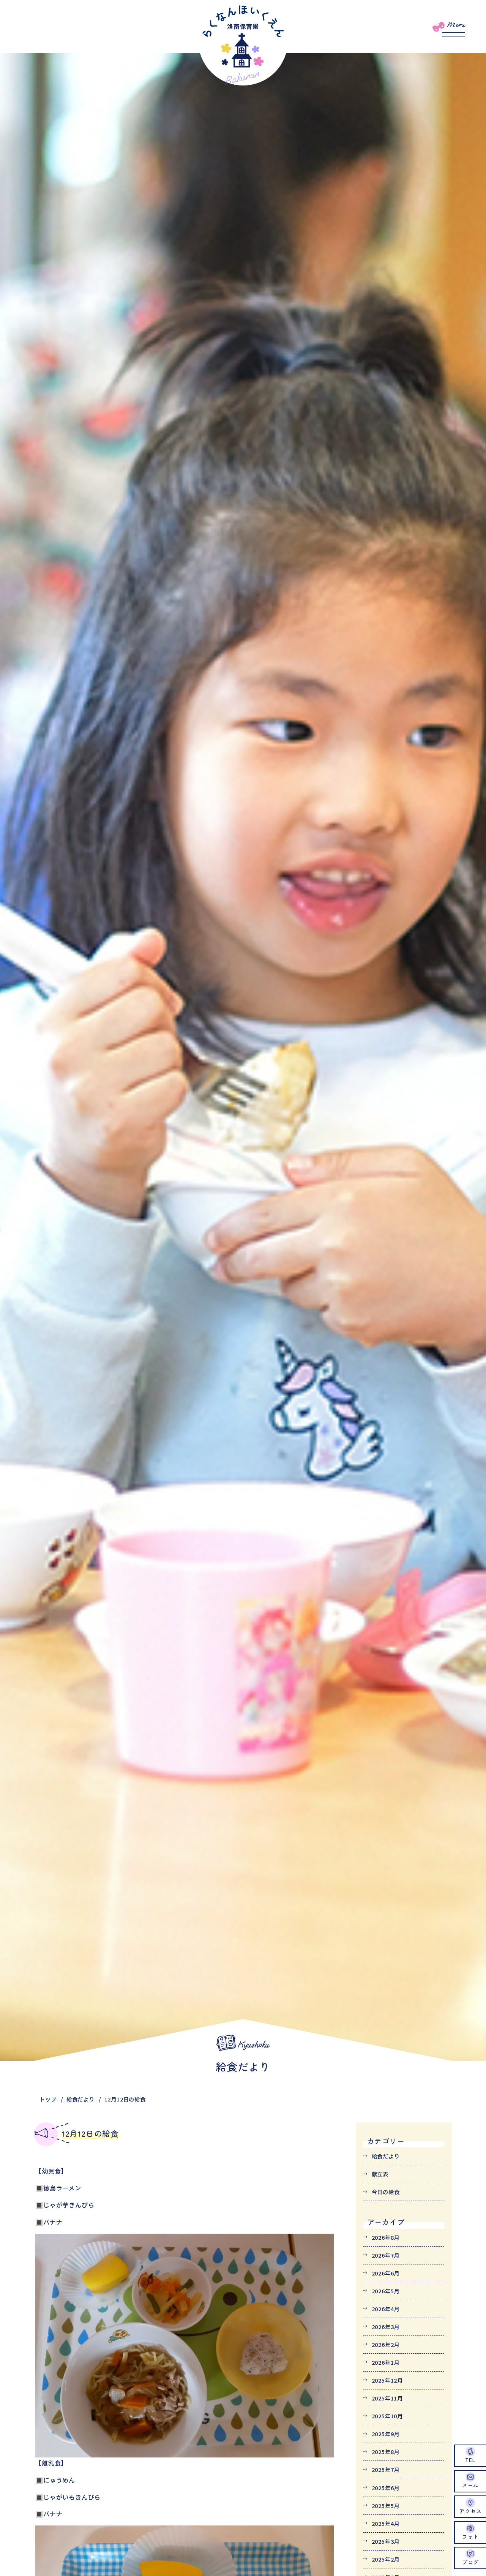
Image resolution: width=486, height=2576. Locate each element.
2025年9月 (386, 2434)
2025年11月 (387, 2398)
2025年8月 (386, 2452)
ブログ (470, 2562)
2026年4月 (386, 2309)
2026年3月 (386, 2327)
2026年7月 (386, 2255)
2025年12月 (387, 2380)
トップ (48, 2099)
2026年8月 (386, 2237)
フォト (470, 2536)
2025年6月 (386, 2488)
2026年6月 (386, 2273)
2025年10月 (387, 2416)
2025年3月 (386, 2541)
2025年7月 (386, 2469)
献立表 (380, 2174)
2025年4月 (386, 2523)
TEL (470, 2460)
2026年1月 (386, 2362)
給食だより (80, 2099)
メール (470, 2485)
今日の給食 (386, 2192)
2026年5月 (386, 2291)
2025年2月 (386, 2559)
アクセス (470, 2511)
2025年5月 (386, 2506)
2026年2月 (386, 2344)
